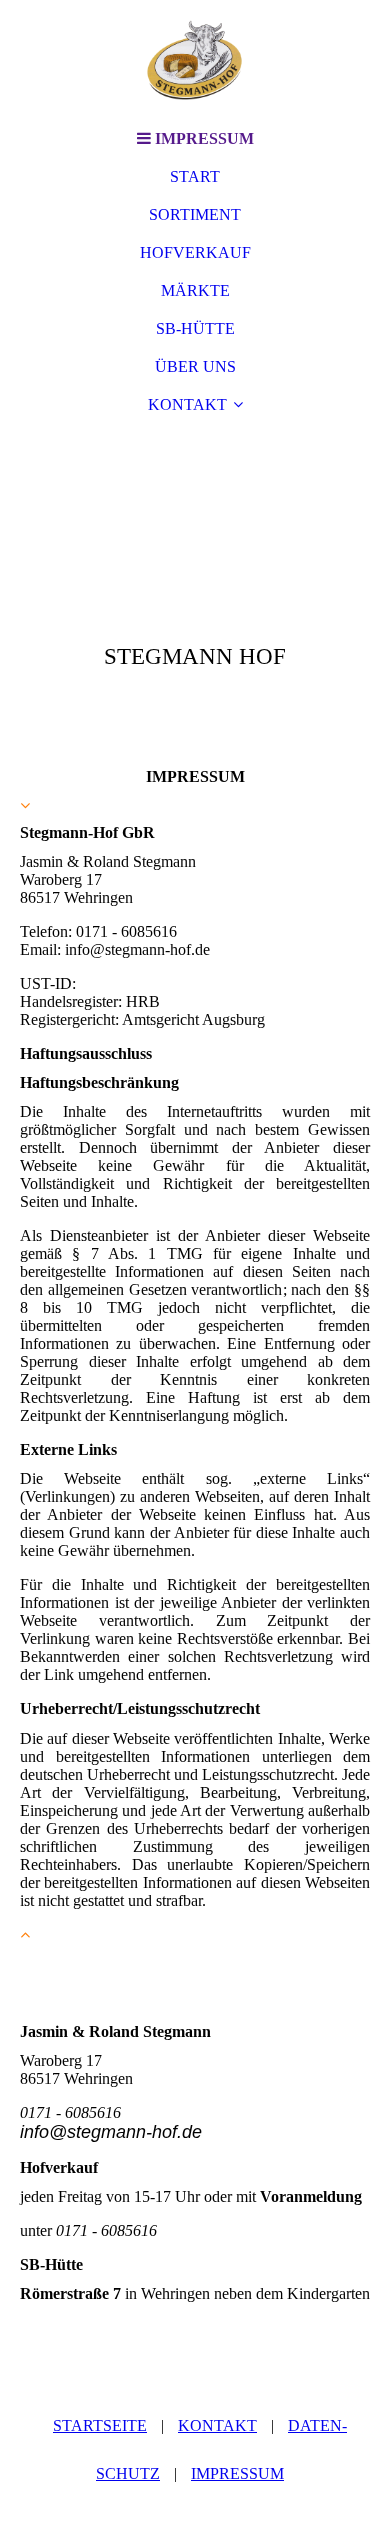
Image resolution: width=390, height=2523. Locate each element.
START (195, 176)
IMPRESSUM (237, 2473)
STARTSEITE (100, 2425)
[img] (195, 60)
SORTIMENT (195, 214)
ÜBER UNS (195, 366)
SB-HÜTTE (195, 328)
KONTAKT (187, 404)
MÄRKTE (195, 290)
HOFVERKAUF (195, 252)
